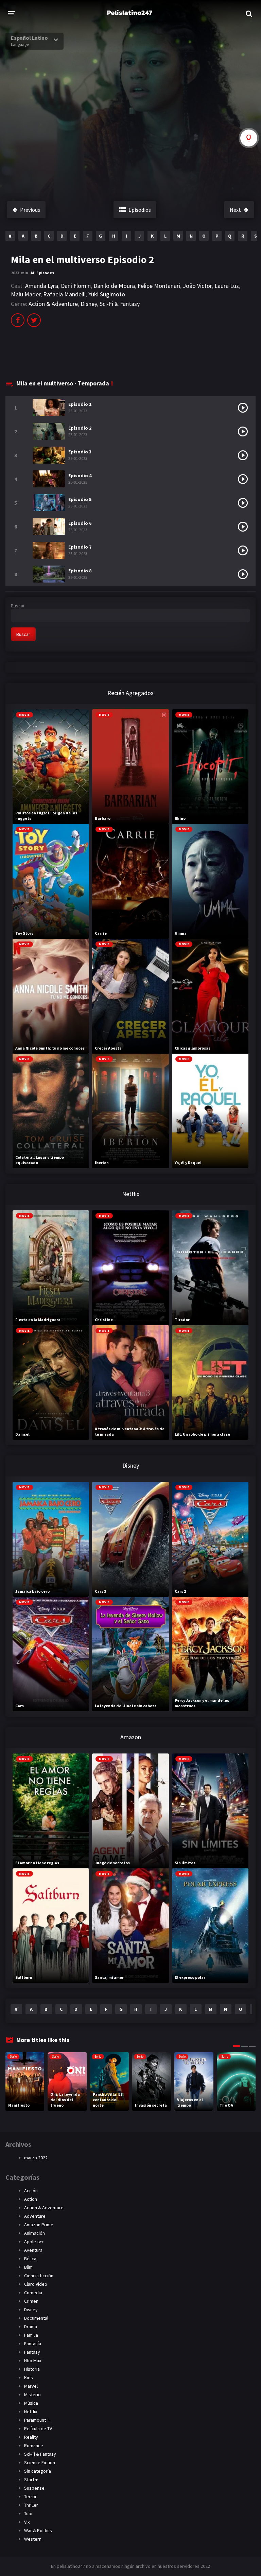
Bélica (30, 2259)
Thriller (31, 2505)
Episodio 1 (80, 404)
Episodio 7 (80, 547)
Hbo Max (33, 2361)
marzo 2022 (36, 2158)
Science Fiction (40, 2462)
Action (31, 2199)
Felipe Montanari (159, 286)
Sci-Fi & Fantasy (120, 304)
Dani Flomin (76, 286)
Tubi (28, 2513)
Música (31, 2403)
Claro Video (36, 2284)
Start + (31, 2479)
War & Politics (38, 2530)
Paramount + (37, 2420)
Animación (34, 2233)
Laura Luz (227, 286)
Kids (29, 2378)
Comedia (33, 2293)
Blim (28, 2267)
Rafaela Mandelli (64, 294)
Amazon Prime (39, 2225)
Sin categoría (38, 2471)
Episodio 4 (80, 476)
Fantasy (32, 2352)
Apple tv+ (34, 2242)
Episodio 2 (80, 428)
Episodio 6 (80, 523)
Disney (89, 304)
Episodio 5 (80, 499)
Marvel (31, 2386)
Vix (27, 2522)
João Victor (197, 286)
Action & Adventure (53, 304)
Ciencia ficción (39, 2276)
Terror (30, 2496)
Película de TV (38, 2428)
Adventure (35, 2216)
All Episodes (42, 273)
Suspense (34, 2488)
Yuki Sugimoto (107, 294)
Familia (31, 2335)
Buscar (18, 606)
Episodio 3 (80, 452)
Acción (31, 2191)
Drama (31, 2327)
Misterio (32, 2395)
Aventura (33, 2250)
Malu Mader (26, 294)
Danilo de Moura (114, 286)
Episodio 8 (80, 571)
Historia (32, 2369)
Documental (36, 2318)
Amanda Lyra (42, 286)
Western (33, 2539)
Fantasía (33, 2344)
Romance (34, 2445)
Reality (31, 2437)
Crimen (31, 2301)
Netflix (31, 2411)
